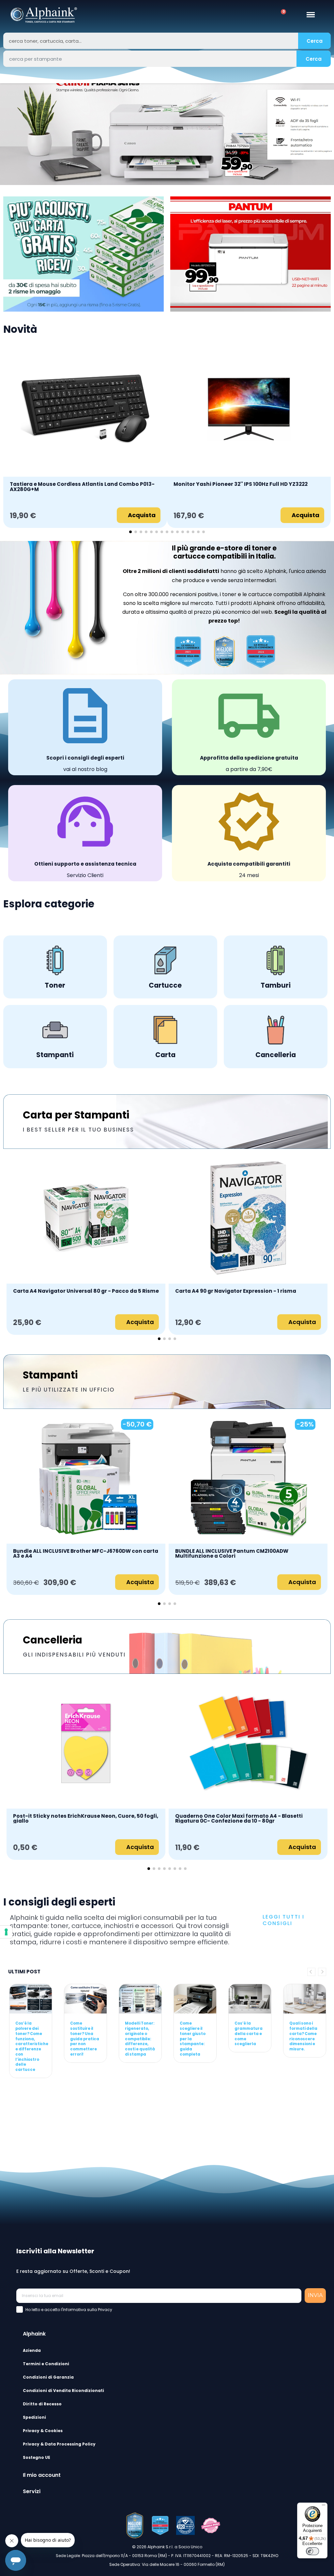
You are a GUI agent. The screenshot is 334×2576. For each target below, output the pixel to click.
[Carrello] (281, 15)
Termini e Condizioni (46, 2364)
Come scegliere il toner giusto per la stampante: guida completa (193, 2039)
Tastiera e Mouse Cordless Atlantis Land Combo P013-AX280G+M (82, 487)
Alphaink (34, 2334)
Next (322, 1972)
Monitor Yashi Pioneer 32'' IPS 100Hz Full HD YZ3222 (241, 485)
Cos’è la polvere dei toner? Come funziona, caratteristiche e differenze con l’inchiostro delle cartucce (32, 2046)
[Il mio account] (246, 15)
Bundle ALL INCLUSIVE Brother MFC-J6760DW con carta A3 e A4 (86, 1554)
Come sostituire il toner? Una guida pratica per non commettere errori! (85, 2039)
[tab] (173, 2333)
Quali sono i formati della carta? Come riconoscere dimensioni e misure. (303, 2036)
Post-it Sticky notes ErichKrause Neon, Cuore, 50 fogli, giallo (86, 1819)
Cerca (315, 41)
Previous (311, 1972)
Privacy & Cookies (43, 2431)
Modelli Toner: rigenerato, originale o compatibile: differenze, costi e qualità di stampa (140, 2039)
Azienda (32, 2350)
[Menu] (324, 2507)
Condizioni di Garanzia (48, 2377)
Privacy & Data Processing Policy (59, 2444)
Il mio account (42, 2475)
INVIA (315, 2295)
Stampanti (50, 1375)
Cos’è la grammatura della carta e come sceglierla (249, 2034)
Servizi (32, 2491)
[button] (6, 132)
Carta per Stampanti (76, 1115)
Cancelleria (53, 1640)
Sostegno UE (37, 2457)
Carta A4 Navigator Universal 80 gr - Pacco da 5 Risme (86, 1291)
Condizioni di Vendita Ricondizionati (63, 2391)
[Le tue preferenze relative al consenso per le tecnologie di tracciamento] (6, 1932)
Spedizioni (34, 2417)
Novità (20, 329)
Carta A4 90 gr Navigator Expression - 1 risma (236, 1291)
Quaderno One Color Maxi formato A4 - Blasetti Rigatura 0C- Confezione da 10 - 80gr (239, 1819)
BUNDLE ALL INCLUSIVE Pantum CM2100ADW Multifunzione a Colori (232, 1554)
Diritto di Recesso (42, 2404)
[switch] (312, 2551)
